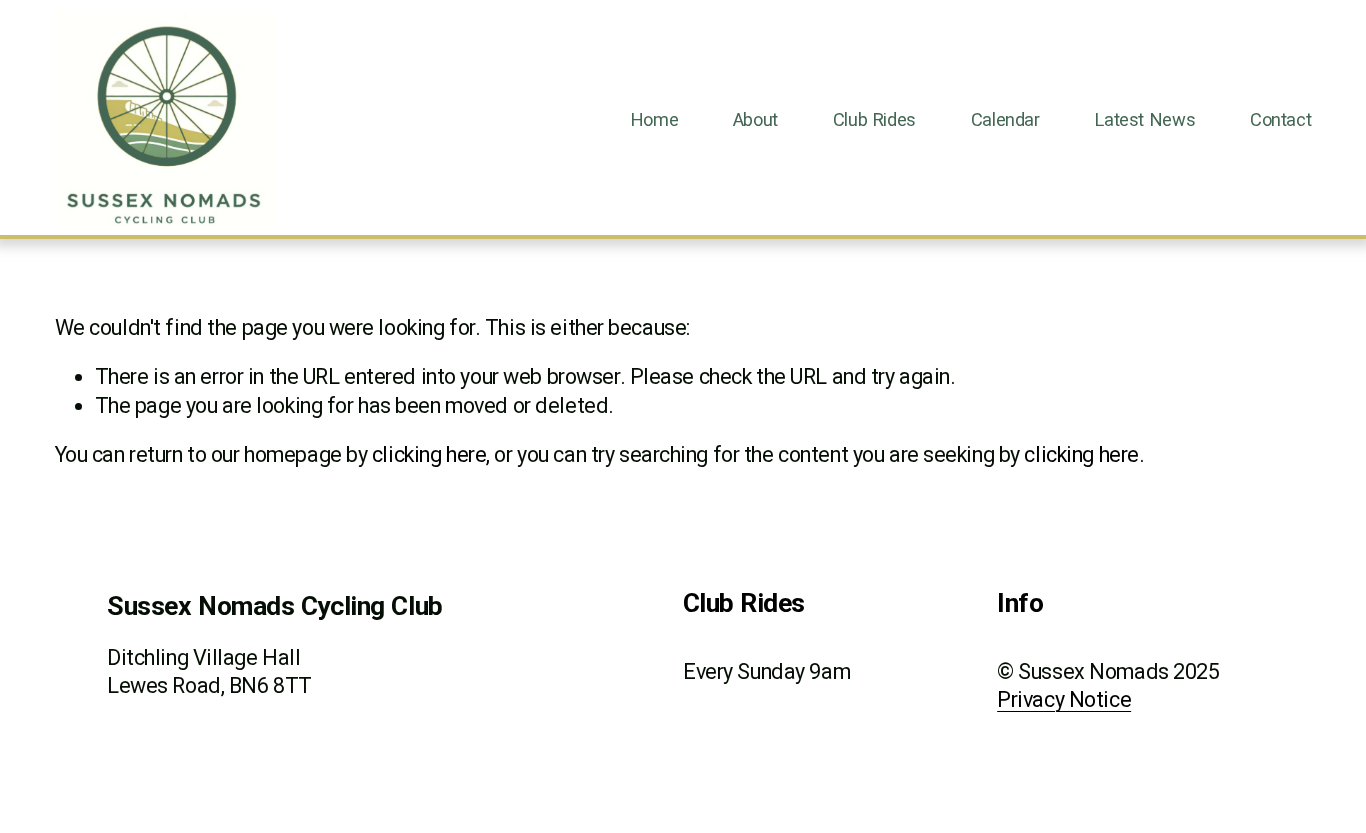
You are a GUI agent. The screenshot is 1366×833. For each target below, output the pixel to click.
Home (654, 119)
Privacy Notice (1064, 699)
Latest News (1144, 119)
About (755, 119)
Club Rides (874, 119)
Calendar (1005, 119)
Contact (1280, 119)
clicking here (429, 454)
